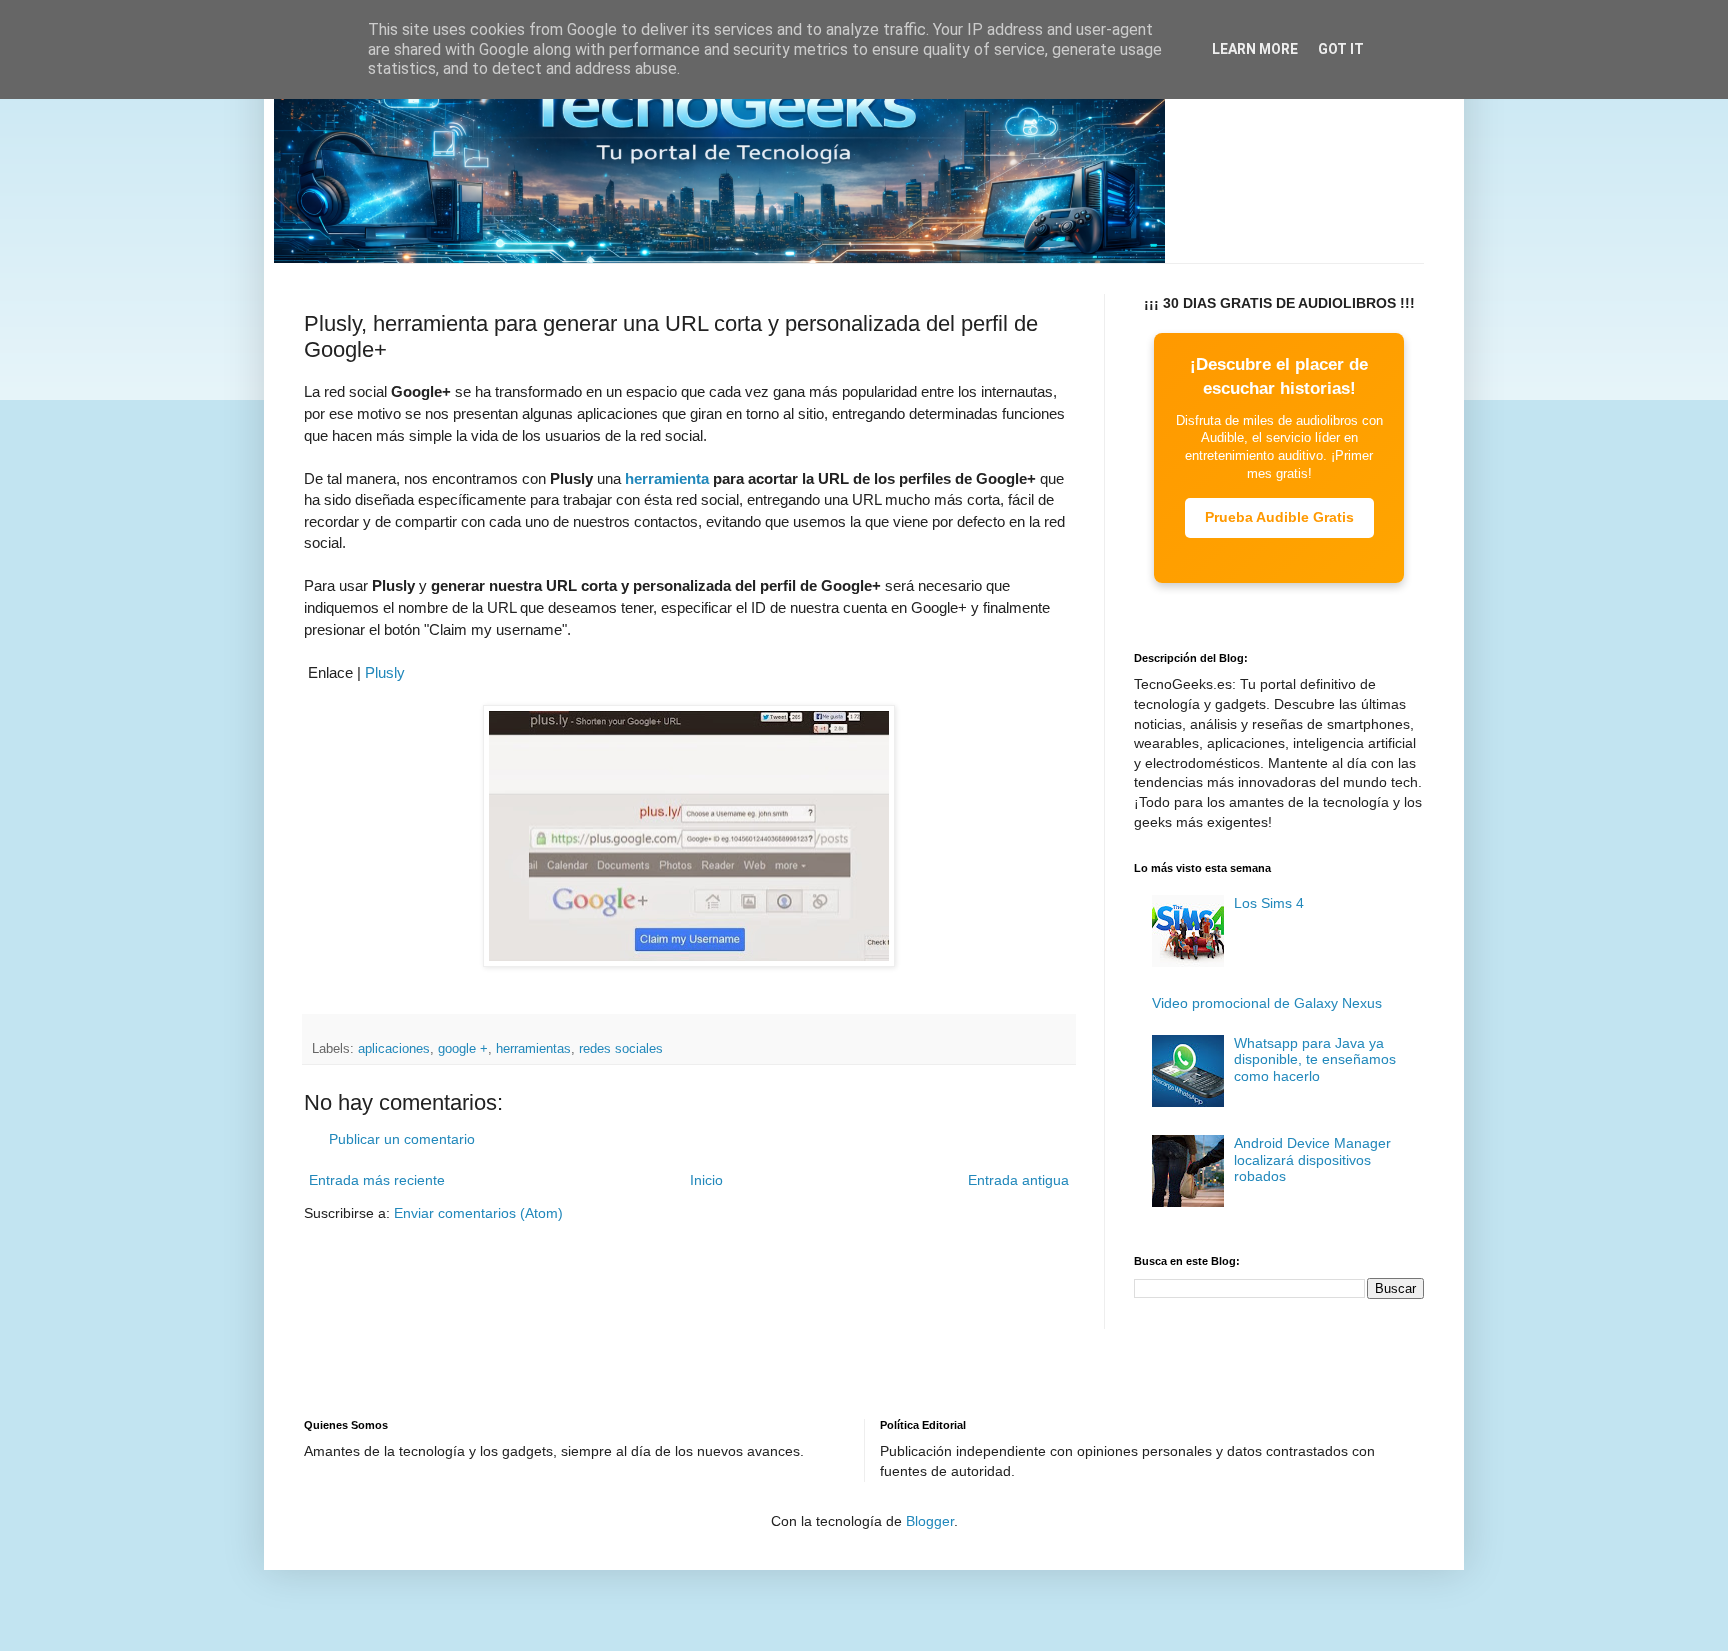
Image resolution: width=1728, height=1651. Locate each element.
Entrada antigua (1018, 1180)
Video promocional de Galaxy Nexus (1267, 1003)
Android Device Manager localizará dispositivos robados (1312, 1160)
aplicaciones (394, 1049)
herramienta (667, 478)
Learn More (1255, 49)
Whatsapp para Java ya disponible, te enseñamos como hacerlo (1315, 1060)
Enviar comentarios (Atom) (478, 1213)
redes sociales (621, 1049)
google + (463, 1049)
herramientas (533, 1049)
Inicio (706, 1180)
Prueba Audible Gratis (1279, 517)
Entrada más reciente (377, 1180)
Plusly (385, 672)
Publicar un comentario (402, 1139)
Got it (1341, 49)
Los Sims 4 (1269, 903)
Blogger (930, 1521)
